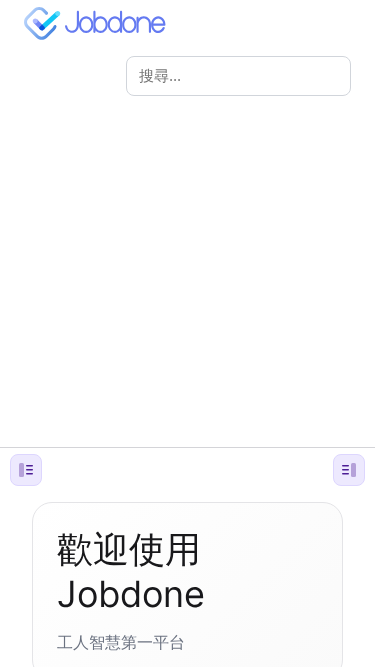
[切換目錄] (349, 470)
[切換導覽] (26, 470)
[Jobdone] (99, 23)
